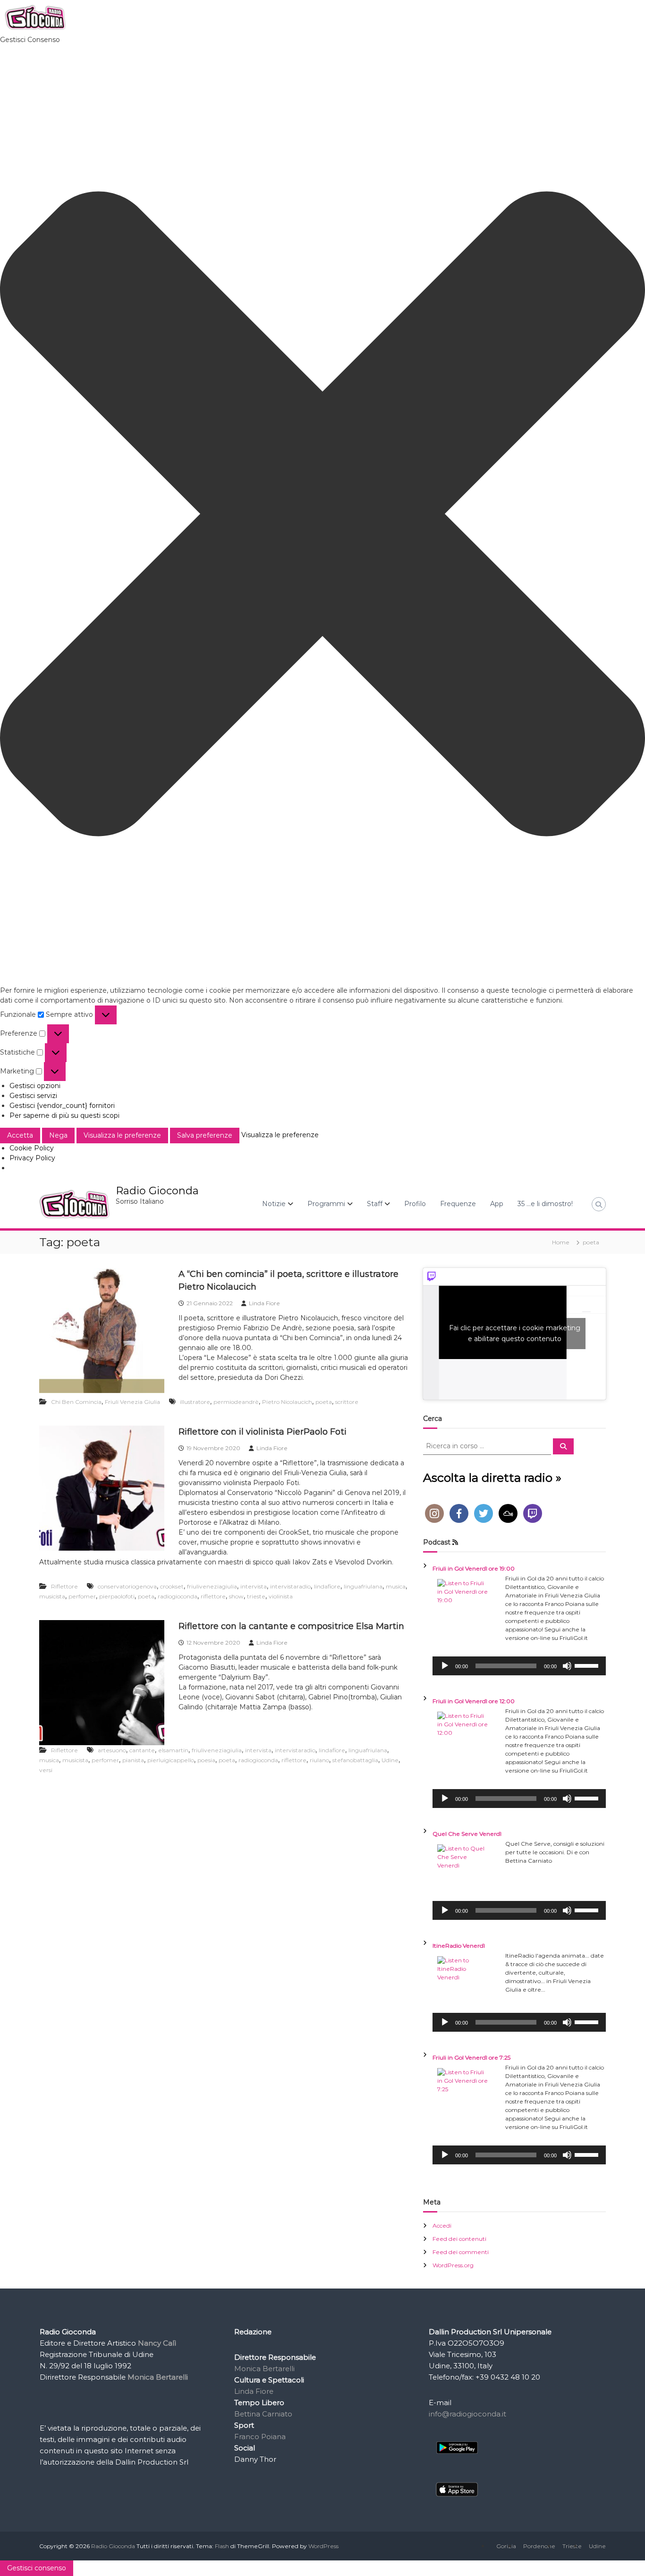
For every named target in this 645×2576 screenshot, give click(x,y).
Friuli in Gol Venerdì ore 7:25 (471, 2057)
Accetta (20, 1135)
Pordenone (539, 2546)
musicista (52, 1596)
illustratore (195, 1402)
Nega (58, 1135)
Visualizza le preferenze (122, 1135)
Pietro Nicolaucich (287, 1402)
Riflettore (64, 1586)
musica (396, 1586)
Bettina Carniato (263, 2414)
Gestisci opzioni (35, 1086)
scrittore (347, 1402)
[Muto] (567, 1666)
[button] (322, 515)
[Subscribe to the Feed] (455, 1542)
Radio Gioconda (157, 1191)
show (236, 1596)
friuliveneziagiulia (212, 1586)
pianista (133, 1760)
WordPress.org (453, 2265)
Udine (390, 1760)
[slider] (588, 1665)
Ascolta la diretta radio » (492, 1478)
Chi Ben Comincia (76, 1402)
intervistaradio (290, 1586)
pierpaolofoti (117, 1596)
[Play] (445, 1666)
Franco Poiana (260, 2437)
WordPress (323, 2546)
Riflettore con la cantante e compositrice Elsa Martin (291, 1626)
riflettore (213, 1596)
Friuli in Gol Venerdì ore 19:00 (474, 1568)
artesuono (112, 1750)
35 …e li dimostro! (545, 1204)
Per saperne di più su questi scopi (64, 1115)
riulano (319, 1760)
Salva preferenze (205, 1135)
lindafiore (327, 1586)
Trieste (572, 2546)
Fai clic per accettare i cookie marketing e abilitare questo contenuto (515, 1333)
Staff (375, 1204)
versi (46, 1770)
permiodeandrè (236, 1402)
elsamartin (173, 1750)
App (497, 1204)
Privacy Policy (32, 1158)
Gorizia (506, 2546)
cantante (142, 1750)
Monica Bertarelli (264, 2369)
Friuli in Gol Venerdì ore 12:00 (474, 1701)
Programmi (326, 1204)
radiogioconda (178, 1596)
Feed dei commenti (461, 2252)
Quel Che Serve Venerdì (467, 1834)
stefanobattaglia (355, 1760)
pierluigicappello (171, 1760)
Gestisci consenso (37, 2568)
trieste (256, 1596)
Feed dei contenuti (459, 2239)
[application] (519, 1666)
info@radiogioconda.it (467, 2414)
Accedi (442, 2225)
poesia (206, 1760)
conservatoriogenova (127, 1586)
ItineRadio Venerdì (459, 1946)
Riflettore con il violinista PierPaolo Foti (263, 1432)
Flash (222, 2546)
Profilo (415, 1204)
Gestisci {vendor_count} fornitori (62, 1106)
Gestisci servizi (33, 1096)
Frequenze (458, 1204)
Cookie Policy (32, 1148)
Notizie (274, 1204)
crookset (172, 1586)
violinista (281, 1596)
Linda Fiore (264, 1303)
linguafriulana (363, 1586)
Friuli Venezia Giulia (132, 1402)
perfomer (82, 1596)
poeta (324, 1402)
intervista (254, 1586)
